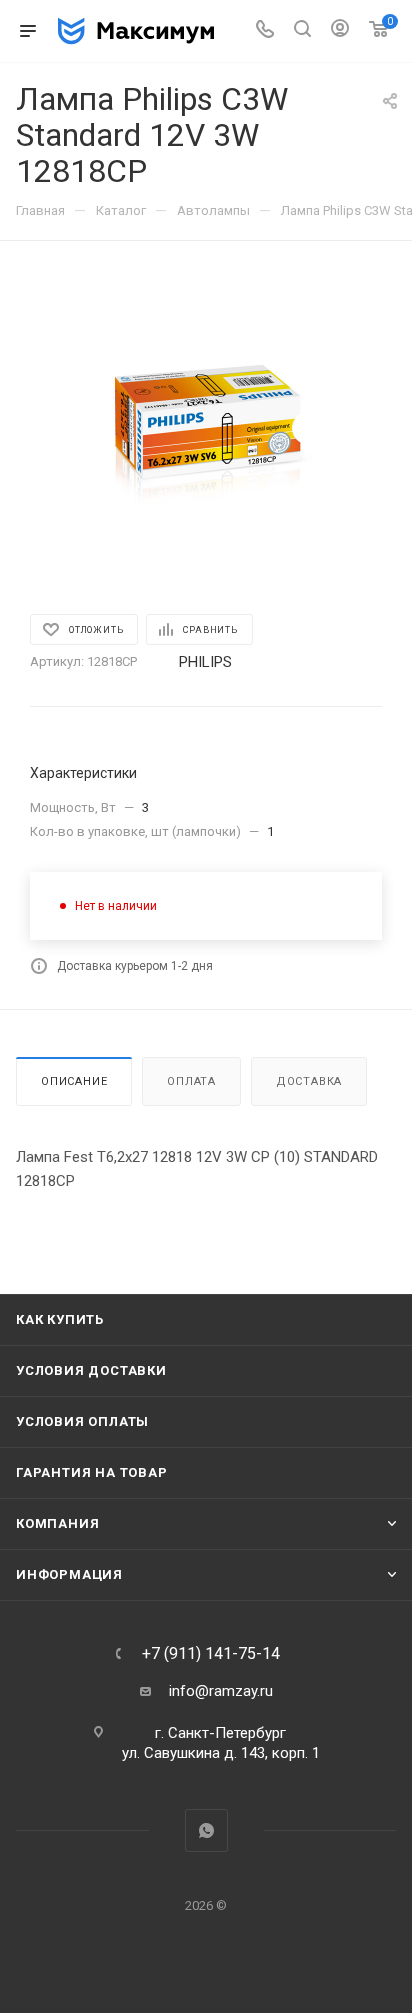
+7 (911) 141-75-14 (211, 1654)
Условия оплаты (82, 1421)
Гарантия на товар (92, 1472)
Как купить (60, 1319)
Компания (57, 1523)
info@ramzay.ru (221, 1691)
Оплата (191, 1081)
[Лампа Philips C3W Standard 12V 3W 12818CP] (206, 424)
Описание (74, 1081)
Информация (69, 1574)
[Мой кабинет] (340, 31)
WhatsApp (206, 1830)
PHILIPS (205, 662)
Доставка (309, 1081)
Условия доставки (91, 1370)
